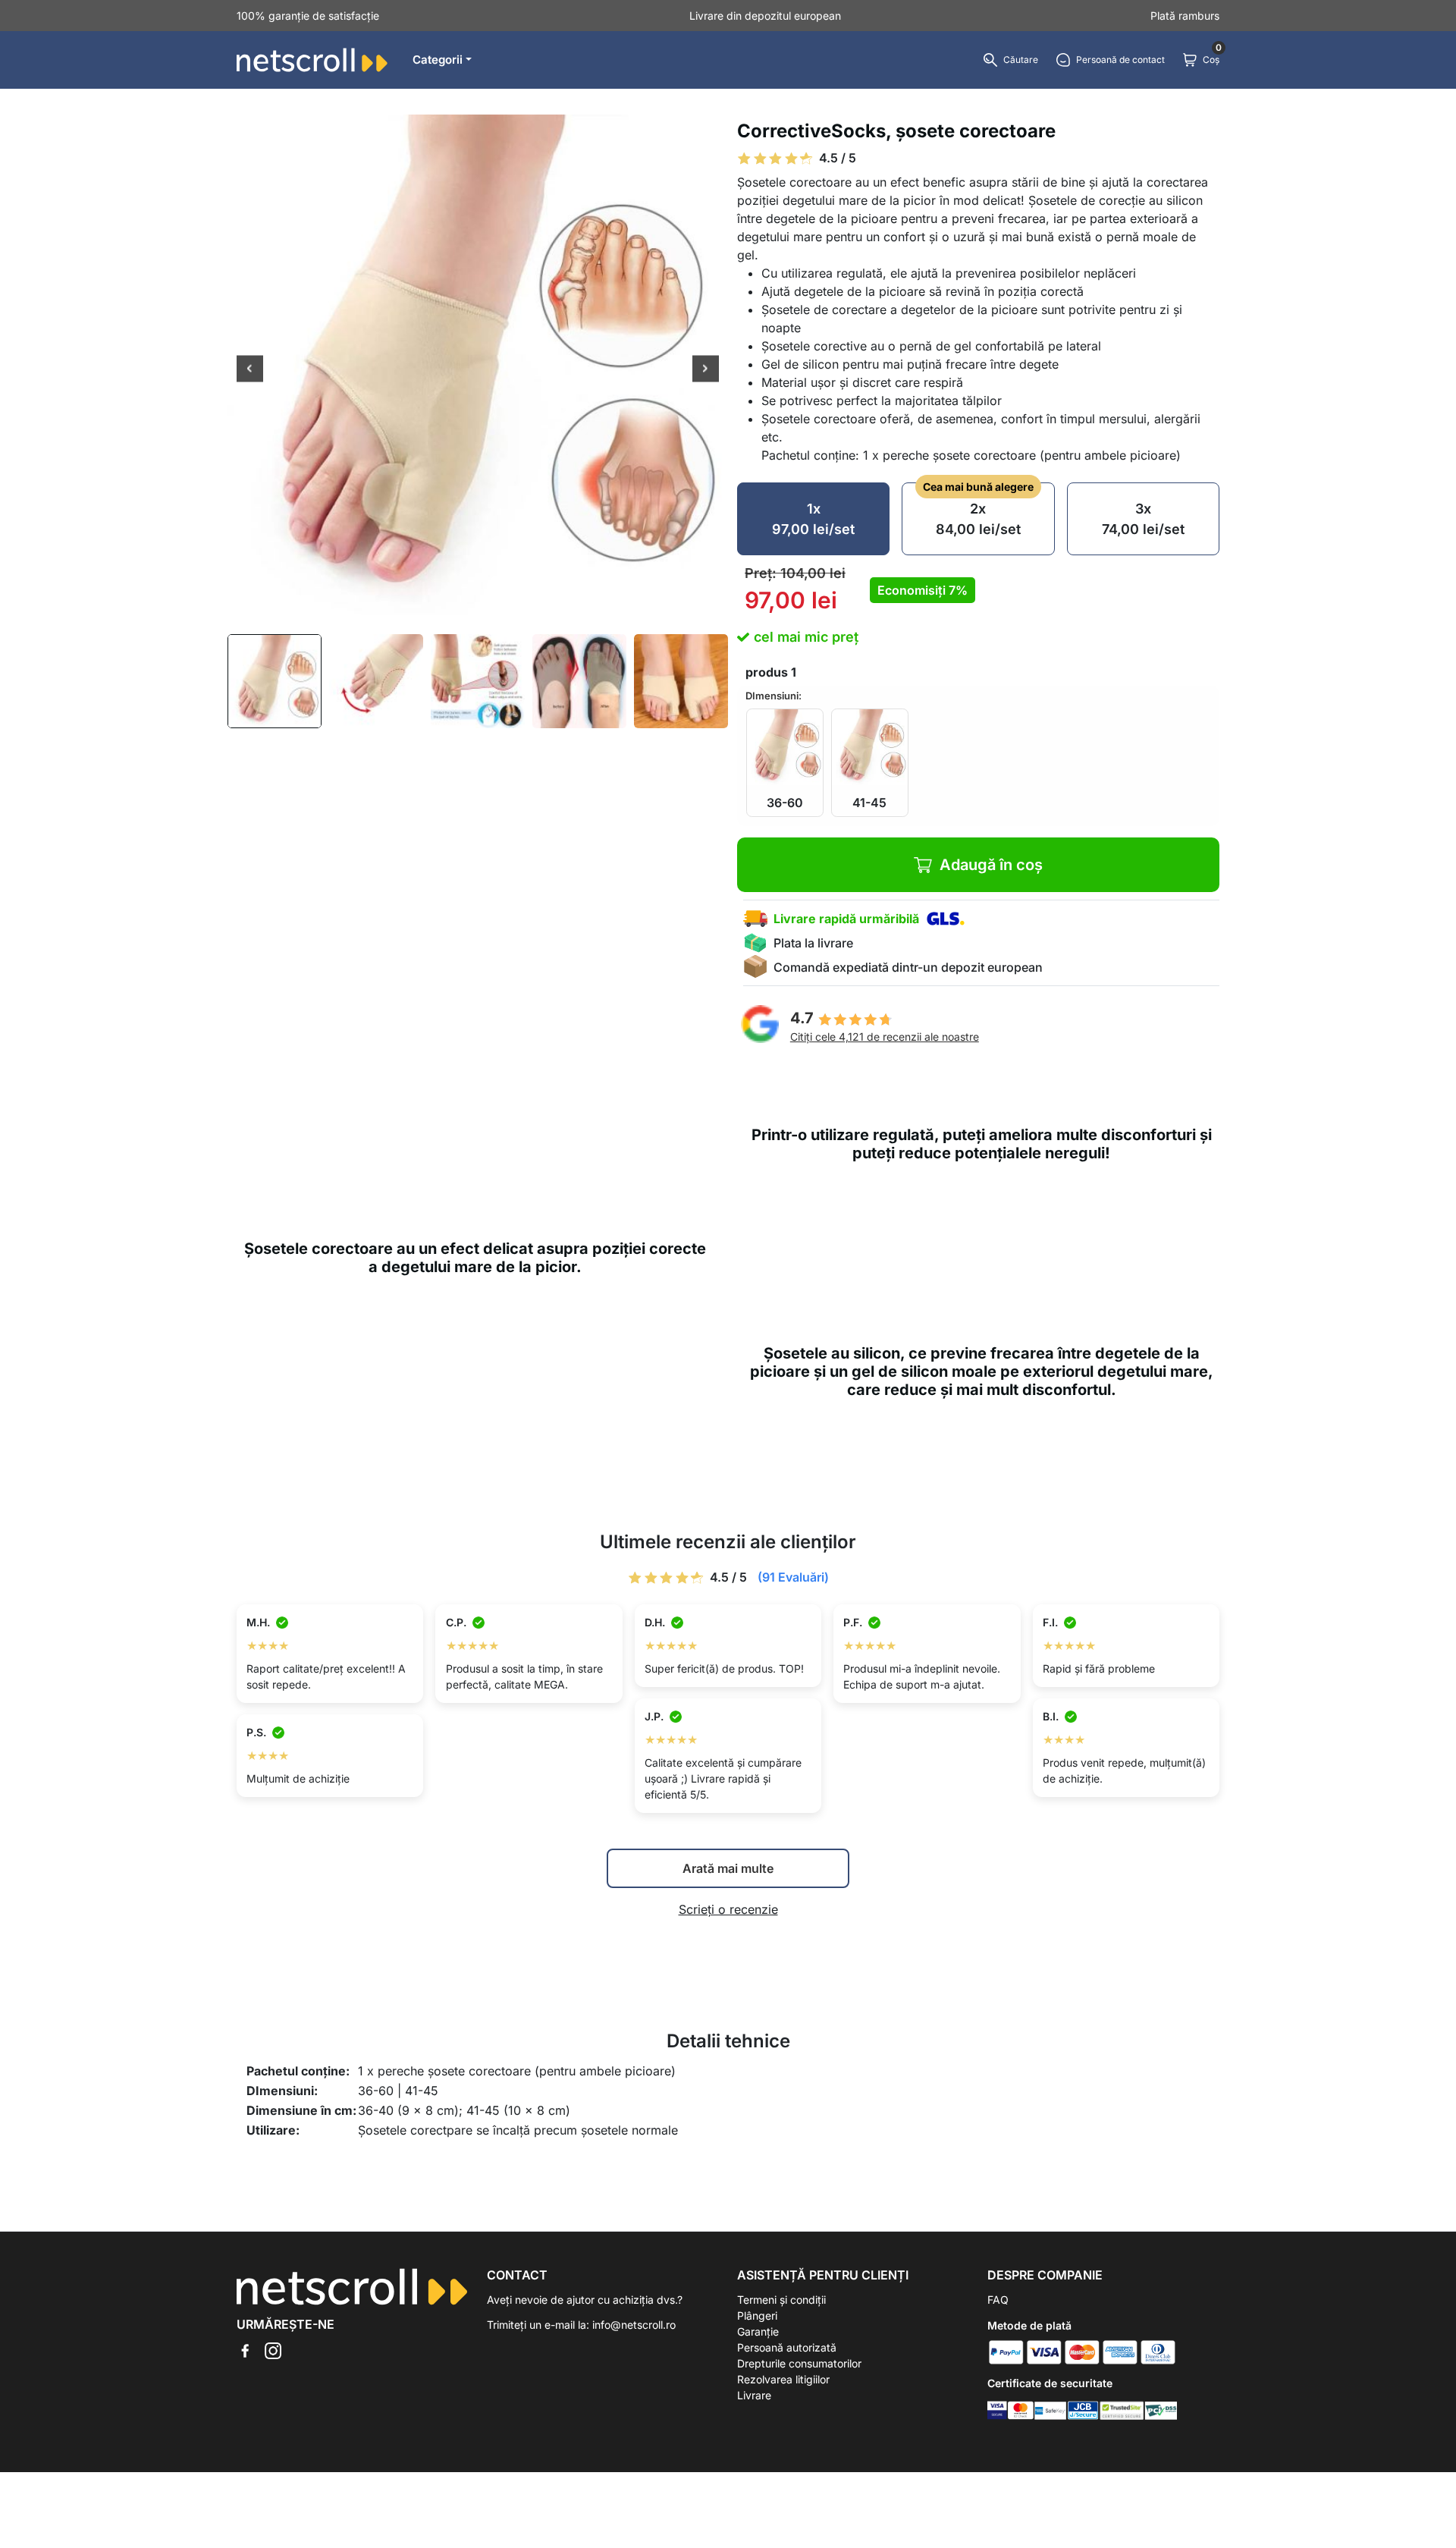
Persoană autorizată (787, 2347)
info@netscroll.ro (634, 2325)
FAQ (998, 2300)
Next (706, 370)
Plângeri (757, 2316)
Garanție (758, 2331)
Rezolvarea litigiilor (783, 2379)
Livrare (754, 2395)
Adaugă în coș (991, 865)
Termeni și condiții (781, 2300)
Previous (250, 370)
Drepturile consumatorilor (799, 2363)
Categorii (438, 60)
